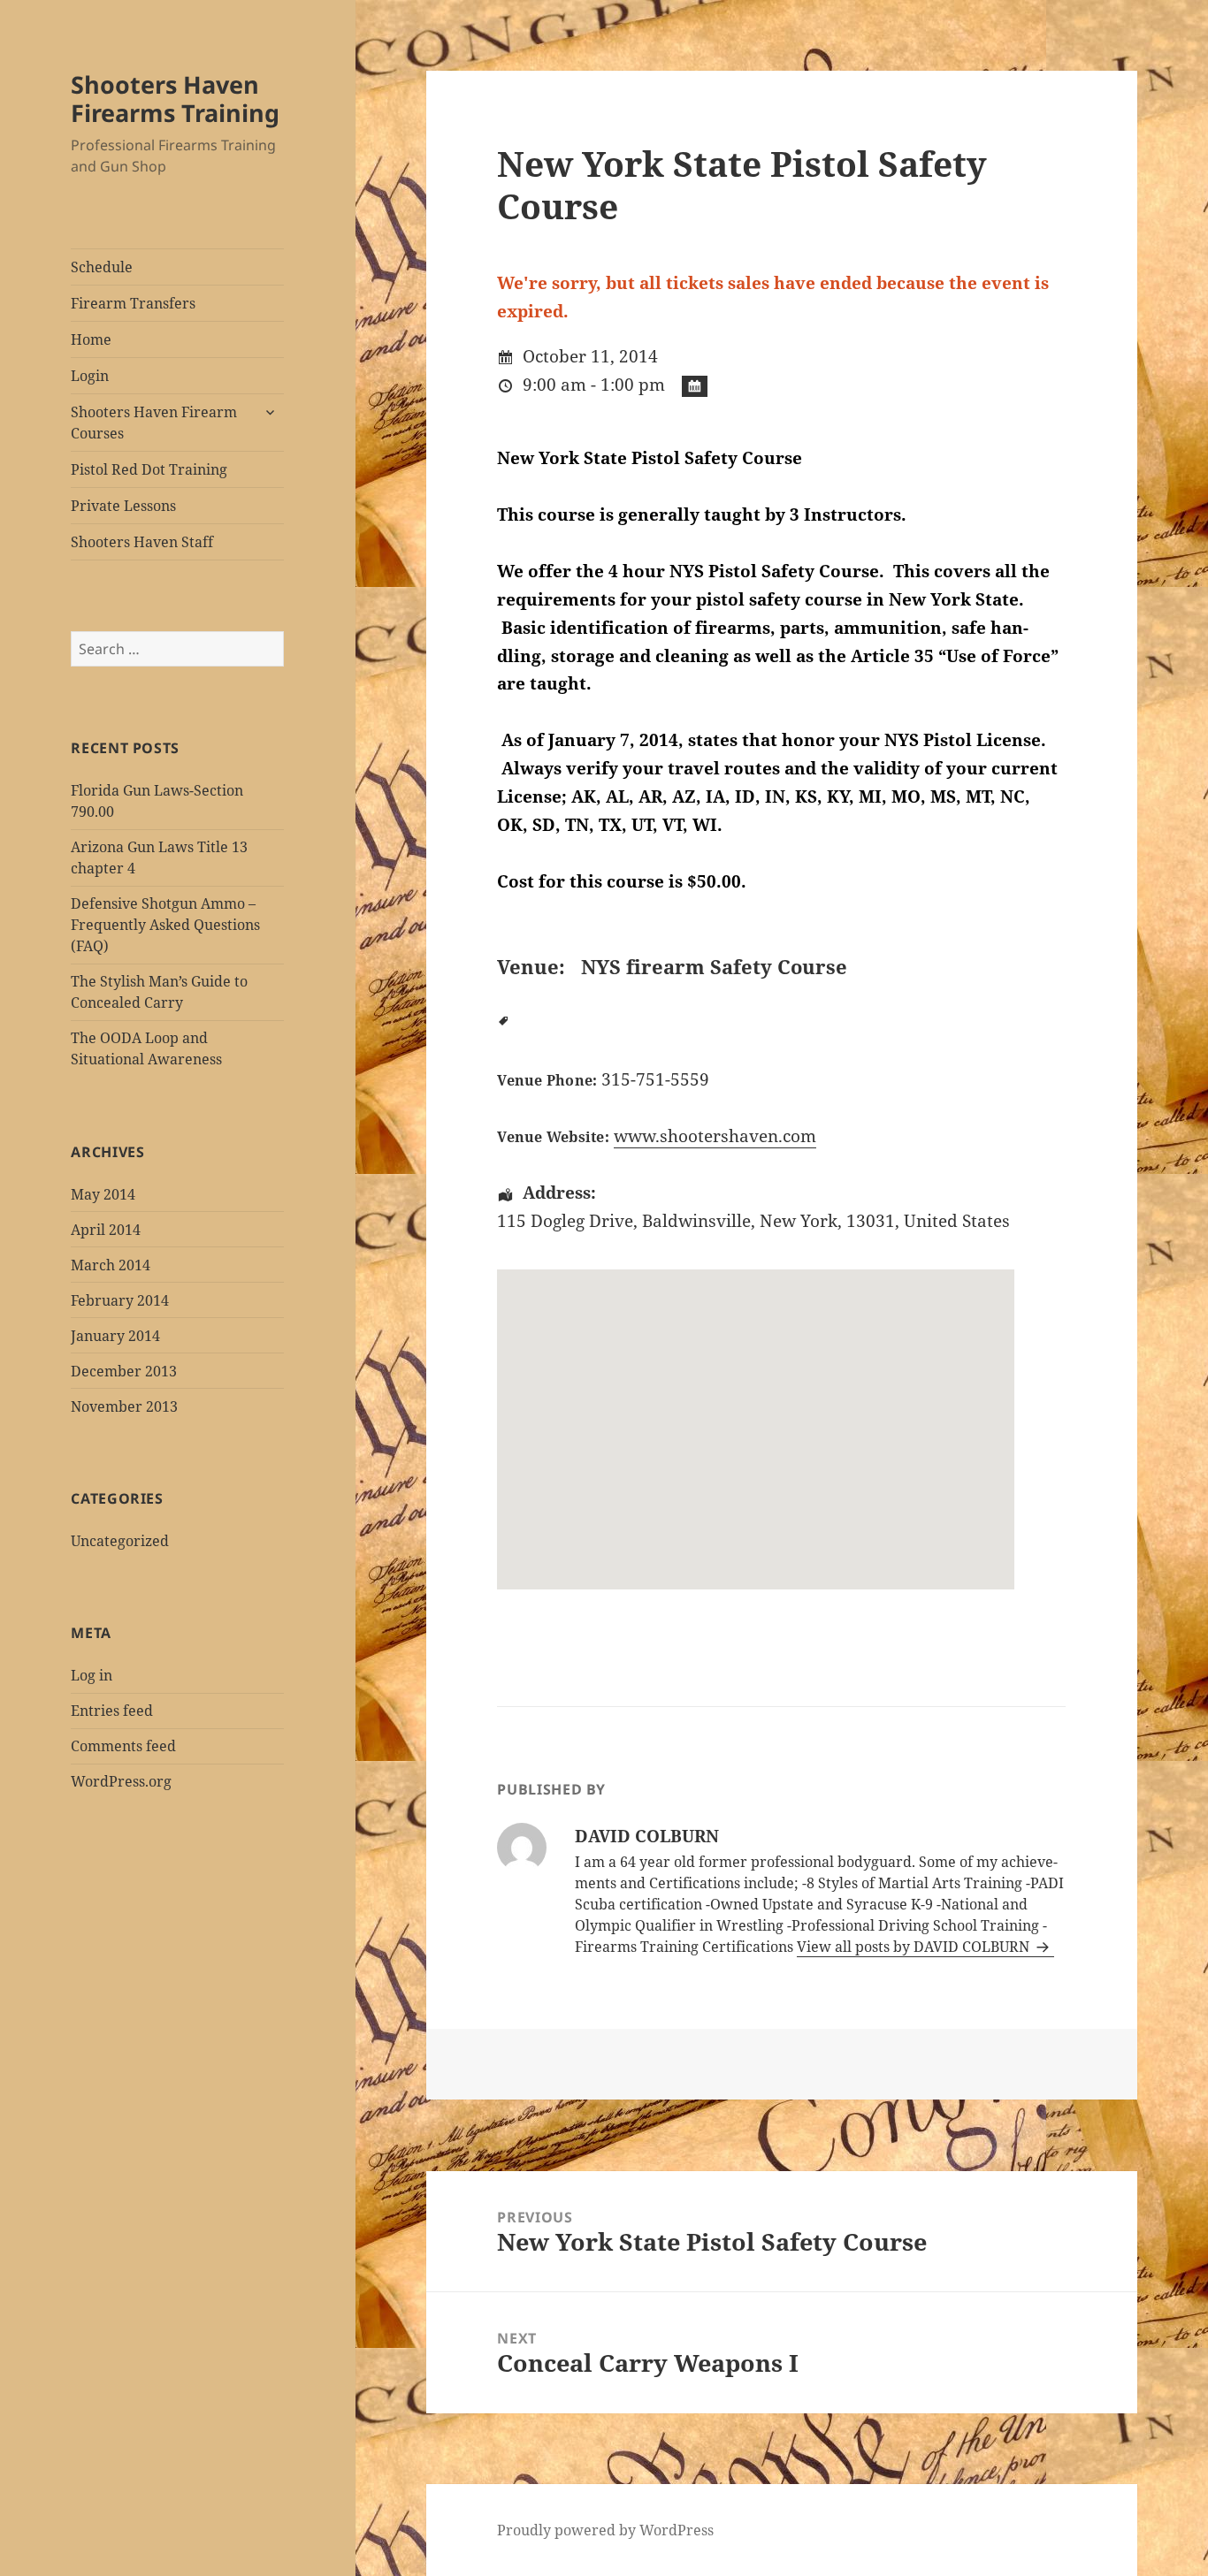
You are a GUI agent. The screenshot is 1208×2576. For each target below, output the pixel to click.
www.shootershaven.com (715, 1136)
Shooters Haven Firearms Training (175, 99)
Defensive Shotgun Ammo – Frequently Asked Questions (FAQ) (165, 925)
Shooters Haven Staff (142, 542)
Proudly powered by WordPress (605, 2530)
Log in (92, 1675)
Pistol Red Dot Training (149, 469)
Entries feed (112, 1711)
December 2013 (124, 1371)
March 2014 (111, 1265)
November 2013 (124, 1406)
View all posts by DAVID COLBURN (915, 1947)
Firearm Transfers (133, 303)
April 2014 (106, 1230)
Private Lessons (123, 506)
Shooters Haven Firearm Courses (154, 423)
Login (90, 376)
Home (91, 339)
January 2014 (115, 1336)
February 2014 (120, 1300)
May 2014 (103, 1194)
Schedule (102, 267)
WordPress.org (121, 1781)
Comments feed (123, 1746)
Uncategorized (120, 1541)
